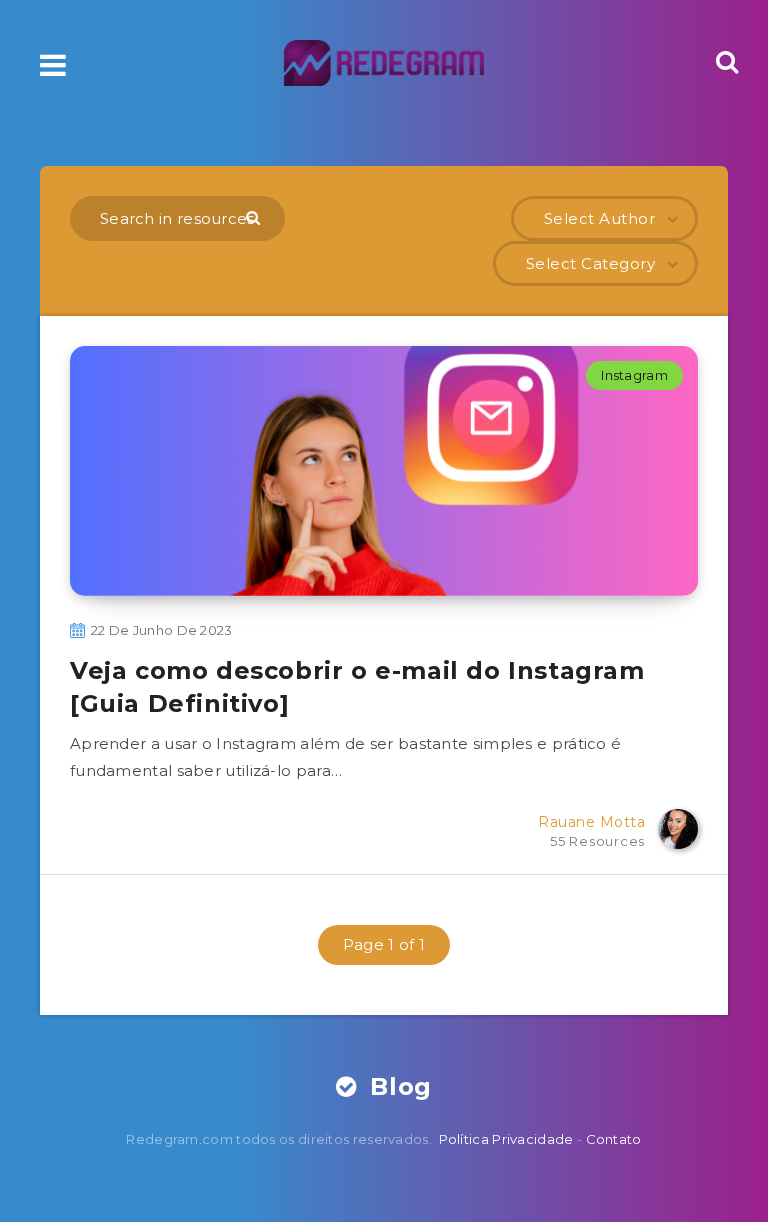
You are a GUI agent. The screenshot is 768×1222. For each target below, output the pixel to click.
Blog (397, 1086)
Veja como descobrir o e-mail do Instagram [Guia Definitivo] (357, 686)
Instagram (634, 375)
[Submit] (255, 217)
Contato (614, 1139)
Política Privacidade (506, 1139)
